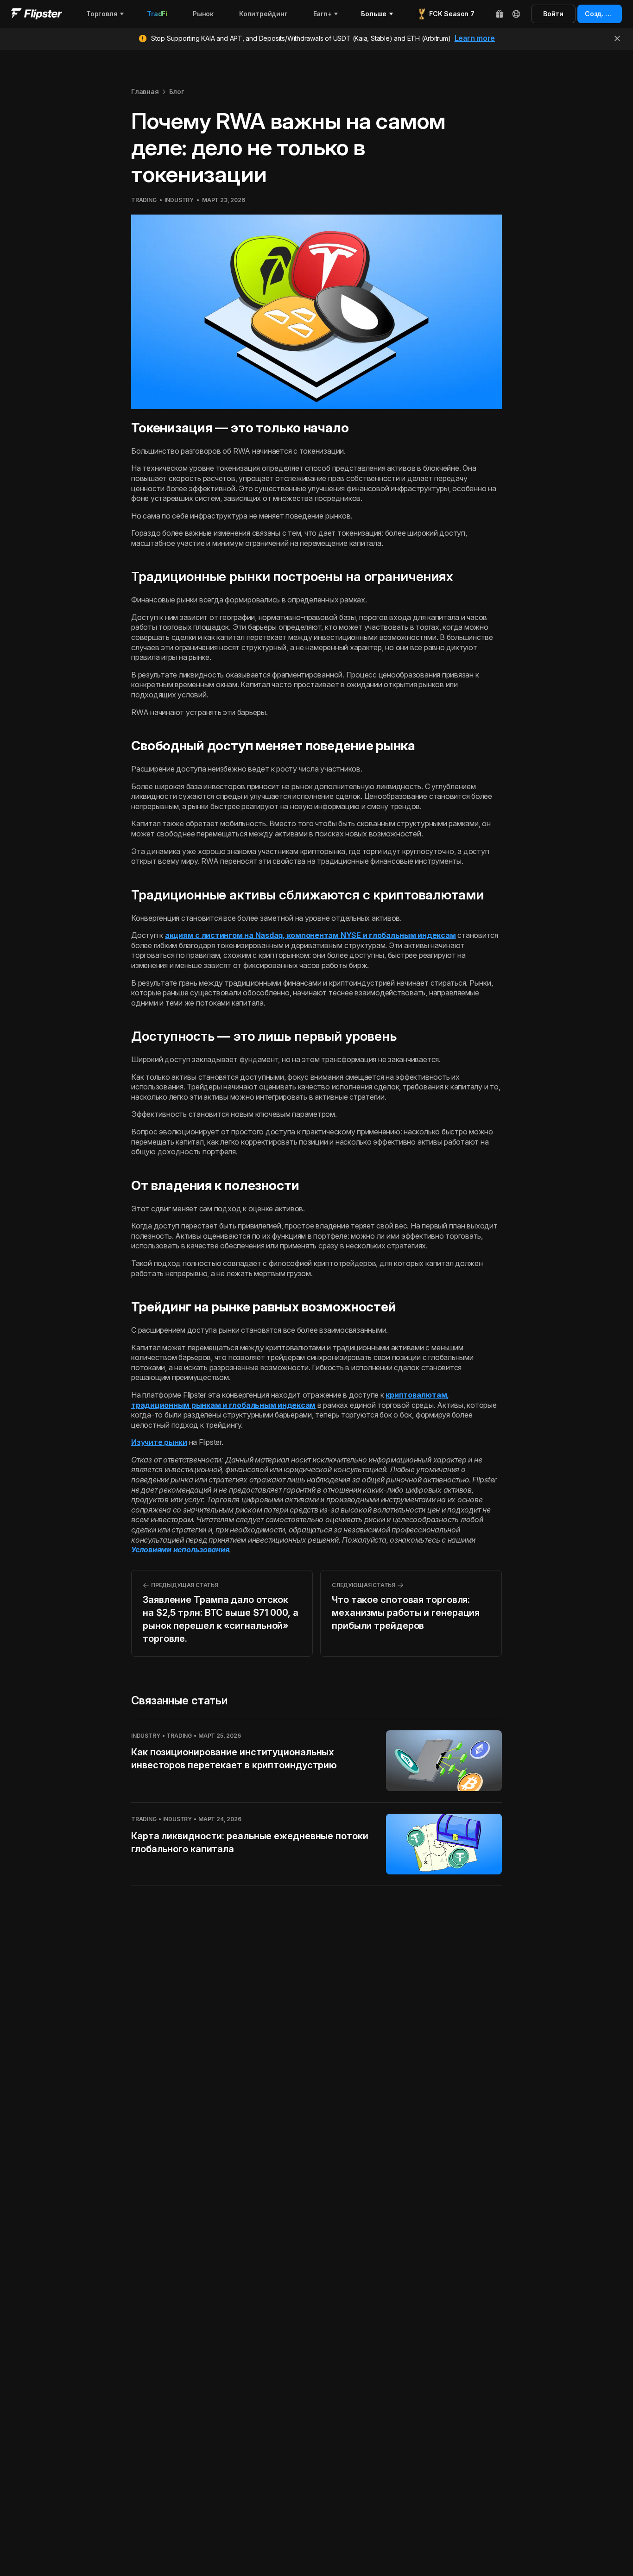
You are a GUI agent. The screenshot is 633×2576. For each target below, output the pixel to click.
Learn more (475, 38)
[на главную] (37, 14)
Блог (177, 92)
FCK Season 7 (452, 14)
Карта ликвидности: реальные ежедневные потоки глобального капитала (250, 1842)
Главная (145, 92)
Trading (144, 200)
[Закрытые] (617, 38)
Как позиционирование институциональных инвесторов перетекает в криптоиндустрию (234, 1759)
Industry (179, 200)
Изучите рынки (159, 1442)
